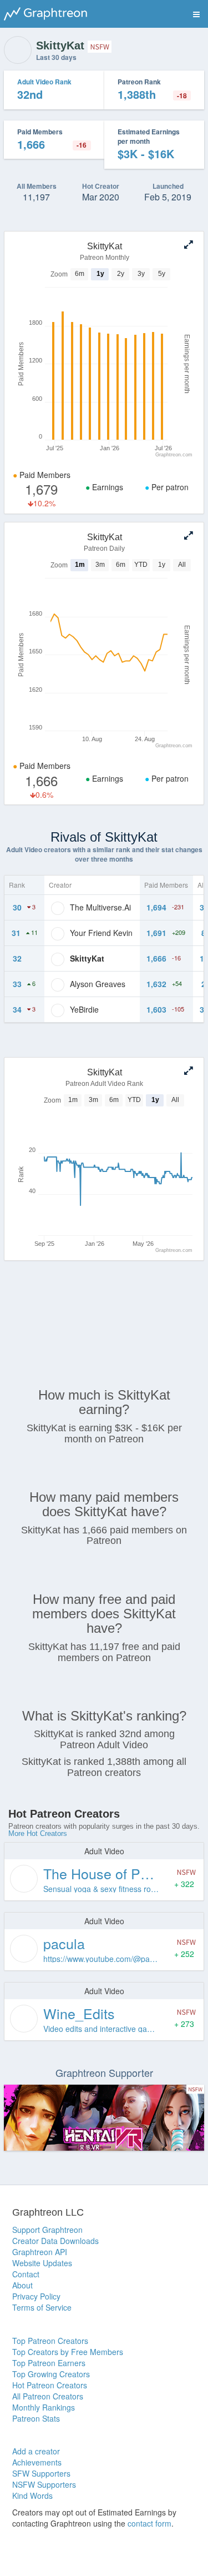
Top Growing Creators (51, 2374)
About (22, 2285)
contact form (149, 2523)
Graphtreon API (40, 2252)
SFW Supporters (41, 2473)
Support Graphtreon (47, 2230)
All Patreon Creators (48, 2396)
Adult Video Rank (44, 82)
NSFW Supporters (44, 2484)
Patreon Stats (36, 2418)
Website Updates (42, 2263)
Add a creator (36, 2451)
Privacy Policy (36, 2296)
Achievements (37, 2462)
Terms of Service (42, 2307)
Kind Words (32, 2495)
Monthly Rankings (44, 2407)
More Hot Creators (38, 1833)
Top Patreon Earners (49, 2363)
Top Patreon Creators (50, 2341)
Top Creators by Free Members (68, 2352)
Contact (26, 2274)
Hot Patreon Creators (50, 2385)
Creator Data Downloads (55, 2241)
